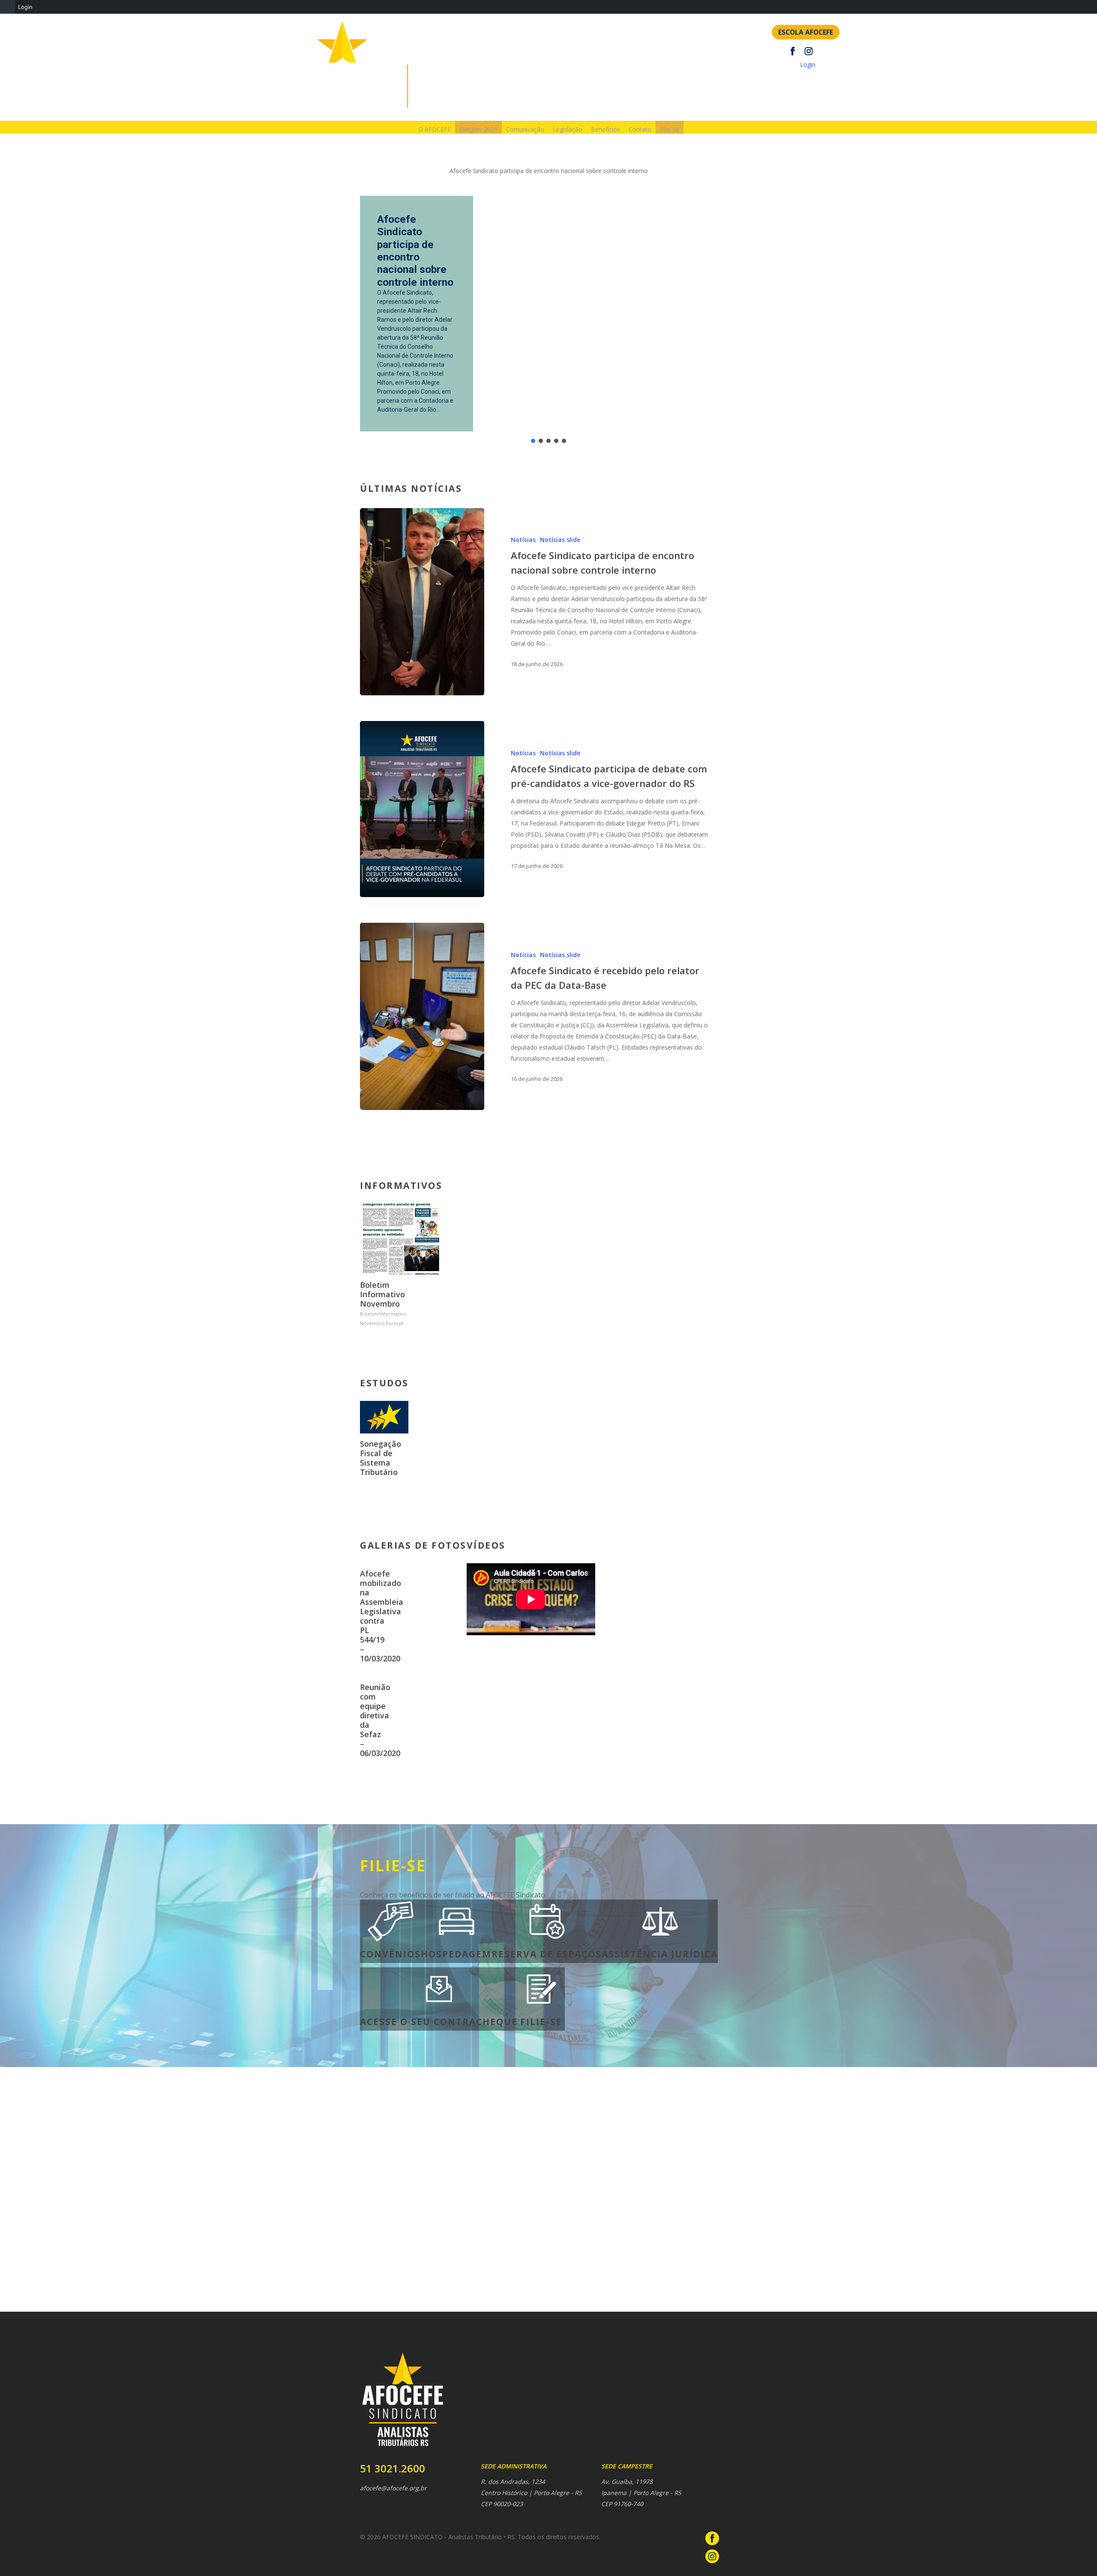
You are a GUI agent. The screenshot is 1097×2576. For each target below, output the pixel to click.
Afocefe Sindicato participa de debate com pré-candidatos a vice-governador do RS (417, 241)
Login (808, 64)
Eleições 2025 (478, 129)
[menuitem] (7, 7)
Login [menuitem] (25, 7)
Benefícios (605, 129)
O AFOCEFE (435, 129)
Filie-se (670, 129)
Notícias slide (560, 540)
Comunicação (525, 129)
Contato (640, 129)
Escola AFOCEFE (806, 32)
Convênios (390, 1954)
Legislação (568, 129)
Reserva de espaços (547, 1954)
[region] (548, 304)
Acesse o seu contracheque (439, 2022)
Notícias (523, 540)
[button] (533, 441)
